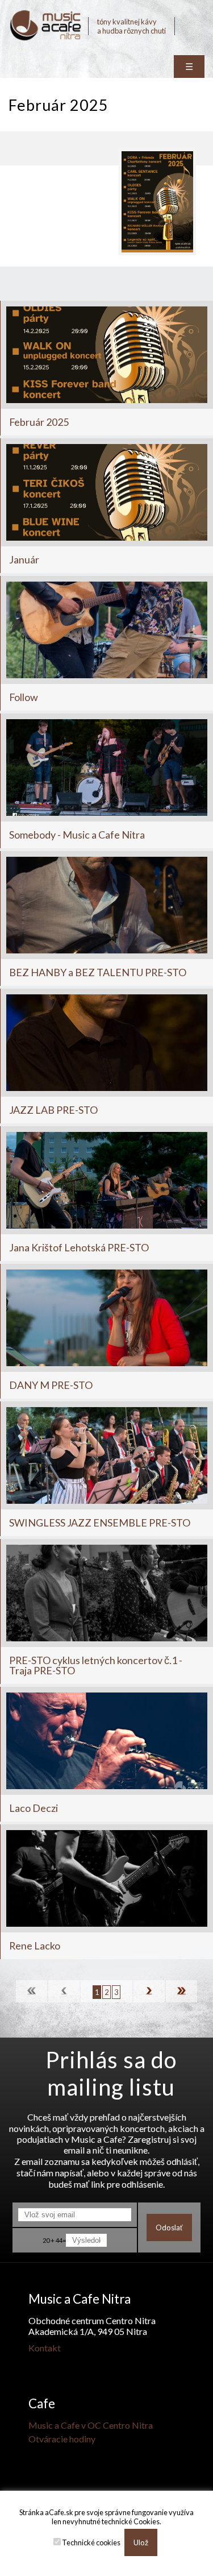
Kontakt (45, 2348)
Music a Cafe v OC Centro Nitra (91, 2425)
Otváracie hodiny (62, 2439)
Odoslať (169, 2227)
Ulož (141, 2542)
